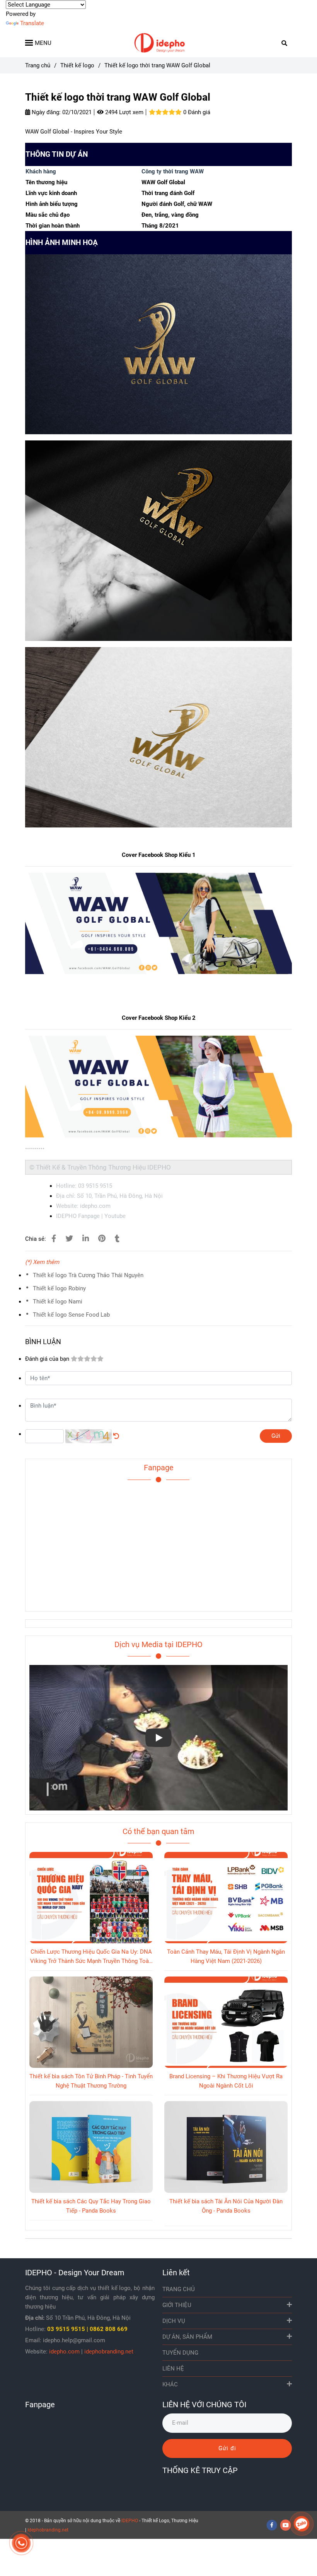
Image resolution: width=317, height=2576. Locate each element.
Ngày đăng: (45, 112)
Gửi (276, 1436)
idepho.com (64, 2352)
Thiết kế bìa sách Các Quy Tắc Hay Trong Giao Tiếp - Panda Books (91, 2206)
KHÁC (170, 2384)
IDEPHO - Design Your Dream (75, 2273)
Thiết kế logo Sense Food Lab (71, 1315)
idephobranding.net (109, 2352)
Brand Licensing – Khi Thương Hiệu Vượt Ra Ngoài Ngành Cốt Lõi (226, 2081)
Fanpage (159, 1468)
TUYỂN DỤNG (180, 2353)
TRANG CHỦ (179, 2289)
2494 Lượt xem (124, 112)
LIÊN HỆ (173, 2369)
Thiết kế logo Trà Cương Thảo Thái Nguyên (88, 1275)
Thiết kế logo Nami (58, 1302)
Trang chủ (38, 65)
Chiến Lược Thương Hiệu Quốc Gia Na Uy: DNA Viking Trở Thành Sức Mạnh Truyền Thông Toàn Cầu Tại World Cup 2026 (91, 1957)
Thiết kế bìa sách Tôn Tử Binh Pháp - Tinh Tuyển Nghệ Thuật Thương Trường (91, 2081)
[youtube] (286, 2525)
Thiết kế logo (77, 65)
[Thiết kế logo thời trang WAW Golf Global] (158, 43)
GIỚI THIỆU (177, 2305)
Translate (32, 23)
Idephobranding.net (48, 2530)
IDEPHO (130, 2521)
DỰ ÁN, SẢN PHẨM (187, 2337)
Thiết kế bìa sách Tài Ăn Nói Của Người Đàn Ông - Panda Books (226, 2206)
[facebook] (272, 2525)
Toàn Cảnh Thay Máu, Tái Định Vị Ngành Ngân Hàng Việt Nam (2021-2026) (226, 1956)
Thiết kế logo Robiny (59, 1288)
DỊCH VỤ (174, 2321)
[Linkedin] (86, 1239)
